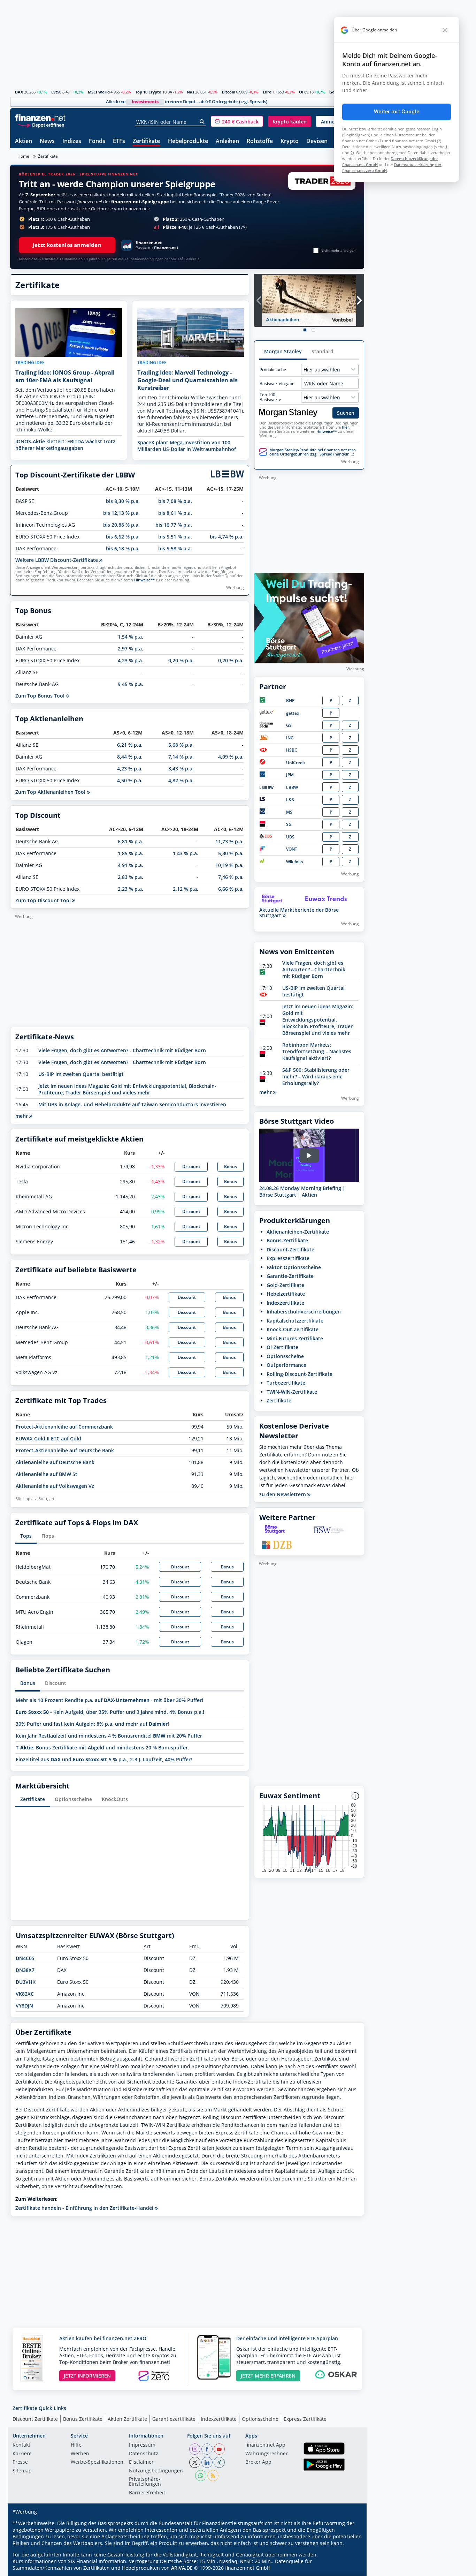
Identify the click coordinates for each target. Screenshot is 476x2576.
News (47, 141)
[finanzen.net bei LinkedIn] (207, 2462)
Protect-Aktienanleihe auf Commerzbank (64, 1427)
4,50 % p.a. (130, 780)
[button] (237, 121)
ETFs (119, 141)
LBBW (292, 787)
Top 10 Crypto (148, 92)
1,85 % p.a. (130, 853)
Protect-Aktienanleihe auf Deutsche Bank (65, 1450)
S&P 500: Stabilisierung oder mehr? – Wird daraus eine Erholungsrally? (316, 1076)
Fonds (97, 141)
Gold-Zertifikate (285, 1285)
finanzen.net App (265, 2445)
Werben (80, 2454)
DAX (19, 92)
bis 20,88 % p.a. (121, 525)
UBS (290, 837)
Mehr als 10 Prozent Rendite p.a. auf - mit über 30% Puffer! (109, 1700)
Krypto (290, 141)
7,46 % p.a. (231, 877)
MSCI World (99, 92)
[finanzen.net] (40, 118)
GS (289, 725)
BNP (290, 701)
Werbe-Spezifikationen (97, 2462)
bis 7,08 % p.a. (175, 501)
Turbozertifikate (286, 1383)
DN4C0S (25, 1958)
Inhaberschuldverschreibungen (304, 1312)
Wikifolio (294, 862)
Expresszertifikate (288, 1258)
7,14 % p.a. (181, 757)
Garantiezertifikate (174, 2419)
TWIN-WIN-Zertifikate (292, 1392)
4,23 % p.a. (130, 660)
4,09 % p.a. (231, 757)
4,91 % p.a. (130, 865)
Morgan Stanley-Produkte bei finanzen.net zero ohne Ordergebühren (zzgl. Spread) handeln (313, 452)
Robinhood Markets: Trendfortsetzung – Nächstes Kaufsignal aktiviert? (317, 1051)
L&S (290, 800)
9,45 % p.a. (130, 684)
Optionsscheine (73, 1799)
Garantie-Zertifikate (290, 1276)
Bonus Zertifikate (83, 2419)
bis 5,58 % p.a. (175, 548)
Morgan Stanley (283, 351)
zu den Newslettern (283, 1494)
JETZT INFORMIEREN (87, 2376)
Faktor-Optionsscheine (294, 1267)
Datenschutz (144, 2454)
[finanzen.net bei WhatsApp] (201, 2476)
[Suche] (202, 122)
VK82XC (25, 1994)
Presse (20, 2462)
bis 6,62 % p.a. (123, 537)
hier (346, 427)
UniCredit (296, 763)
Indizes (72, 141)
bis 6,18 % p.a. (123, 548)
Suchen (346, 413)
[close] (445, 30)
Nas (190, 92)
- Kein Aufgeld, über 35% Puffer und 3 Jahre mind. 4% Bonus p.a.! (110, 1712)
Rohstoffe (260, 141)
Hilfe (76, 2445)
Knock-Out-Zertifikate (293, 1329)
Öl (301, 92)
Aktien (24, 141)
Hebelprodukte (188, 141)
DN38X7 (25, 1970)
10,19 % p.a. (229, 865)
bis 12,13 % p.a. (121, 513)
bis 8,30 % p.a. (123, 501)
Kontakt (21, 2445)
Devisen (317, 141)
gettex (293, 713)
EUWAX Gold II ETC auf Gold (48, 1438)
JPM (290, 775)
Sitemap (22, 2471)
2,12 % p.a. (186, 889)
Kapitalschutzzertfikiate (295, 1321)
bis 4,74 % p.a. (227, 537)
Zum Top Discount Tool (44, 900)
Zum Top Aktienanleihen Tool (51, 792)
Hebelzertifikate (286, 1294)
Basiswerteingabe (277, 384)
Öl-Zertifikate (282, 1347)
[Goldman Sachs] (267, 726)
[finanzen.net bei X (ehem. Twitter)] (195, 2462)
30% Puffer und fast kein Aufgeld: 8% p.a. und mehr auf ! (92, 1724)
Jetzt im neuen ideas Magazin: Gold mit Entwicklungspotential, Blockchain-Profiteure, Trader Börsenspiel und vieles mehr (127, 1089)
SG (289, 824)
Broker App (258, 2462)
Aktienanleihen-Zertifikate (298, 1232)
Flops (48, 1536)
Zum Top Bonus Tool (41, 696)
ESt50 (56, 92)
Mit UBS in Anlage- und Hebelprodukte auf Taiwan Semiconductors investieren (132, 1104)
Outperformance (286, 1365)
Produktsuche (273, 370)
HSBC (292, 750)
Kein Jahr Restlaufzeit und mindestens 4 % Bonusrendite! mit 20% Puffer (109, 1736)
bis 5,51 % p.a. (175, 537)
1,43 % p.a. (186, 853)
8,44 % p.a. (130, 757)
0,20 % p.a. (181, 660)
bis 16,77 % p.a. (174, 525)
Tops (26, 1536)
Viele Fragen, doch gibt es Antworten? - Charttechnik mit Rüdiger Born (122, 1050)
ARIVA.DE (182, 2568)
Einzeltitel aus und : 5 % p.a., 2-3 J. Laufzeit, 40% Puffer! (104, 1759)
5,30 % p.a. (231, 853)
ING (290, 738)
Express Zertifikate (305, 2419)
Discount (191, 1166)
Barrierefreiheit (147, 2493)
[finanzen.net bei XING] (219, 2462)
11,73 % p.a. (229, 841)
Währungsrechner (267, 2454)
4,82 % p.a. (181, 780)
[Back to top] (350, 2568)
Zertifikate (146, 141)
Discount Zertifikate (35, 2419)
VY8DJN (24, 2006)
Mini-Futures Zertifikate (295, 1338)
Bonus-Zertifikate (287, 1240)
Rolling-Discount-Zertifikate (300, 1374)
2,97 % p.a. (130, 649)
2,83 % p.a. (130, 877)
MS (289, 812)
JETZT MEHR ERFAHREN (268, 2376)
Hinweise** (144, 580)
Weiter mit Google (397, 112)
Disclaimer (141, 2462)
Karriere (22, 2454)
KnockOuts (115, 1799)
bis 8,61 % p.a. (175, 513)
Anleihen (227, 141)
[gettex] (267, 713)
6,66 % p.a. (231, 889)
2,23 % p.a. (130, 889)
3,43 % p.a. (181, 769)
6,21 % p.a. (130, 745)
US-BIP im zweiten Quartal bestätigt (81, 1074)
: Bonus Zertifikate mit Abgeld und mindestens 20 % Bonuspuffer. (102, 1748)
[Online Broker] (41, 125)
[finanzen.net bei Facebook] (207, 2449)
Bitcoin (229, 92)
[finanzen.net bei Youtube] (219, 2449)
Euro (267, 92)
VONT (292, 849)
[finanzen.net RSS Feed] (213, 2476)
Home (23, 156)
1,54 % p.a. (130, 637)
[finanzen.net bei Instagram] (195, 2449)
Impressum (142, 2445)
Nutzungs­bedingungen (156, 2471)
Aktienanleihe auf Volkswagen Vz (55, 1486)
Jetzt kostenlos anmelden (67, 245)
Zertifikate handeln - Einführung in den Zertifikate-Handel (85, 2208)
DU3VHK (26, 1982)
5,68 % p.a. (181, 745)
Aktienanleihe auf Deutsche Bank (55, 1462)
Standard (323, 351)
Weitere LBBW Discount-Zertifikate (57, 560)
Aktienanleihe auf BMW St (47, 1474)
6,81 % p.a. (130, 841)
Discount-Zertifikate (290, 1249)
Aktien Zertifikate (127, 2419)
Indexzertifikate (285, 1303)
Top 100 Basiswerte (270, 397)
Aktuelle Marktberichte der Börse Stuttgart (299, 913)
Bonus (231, 1166)
